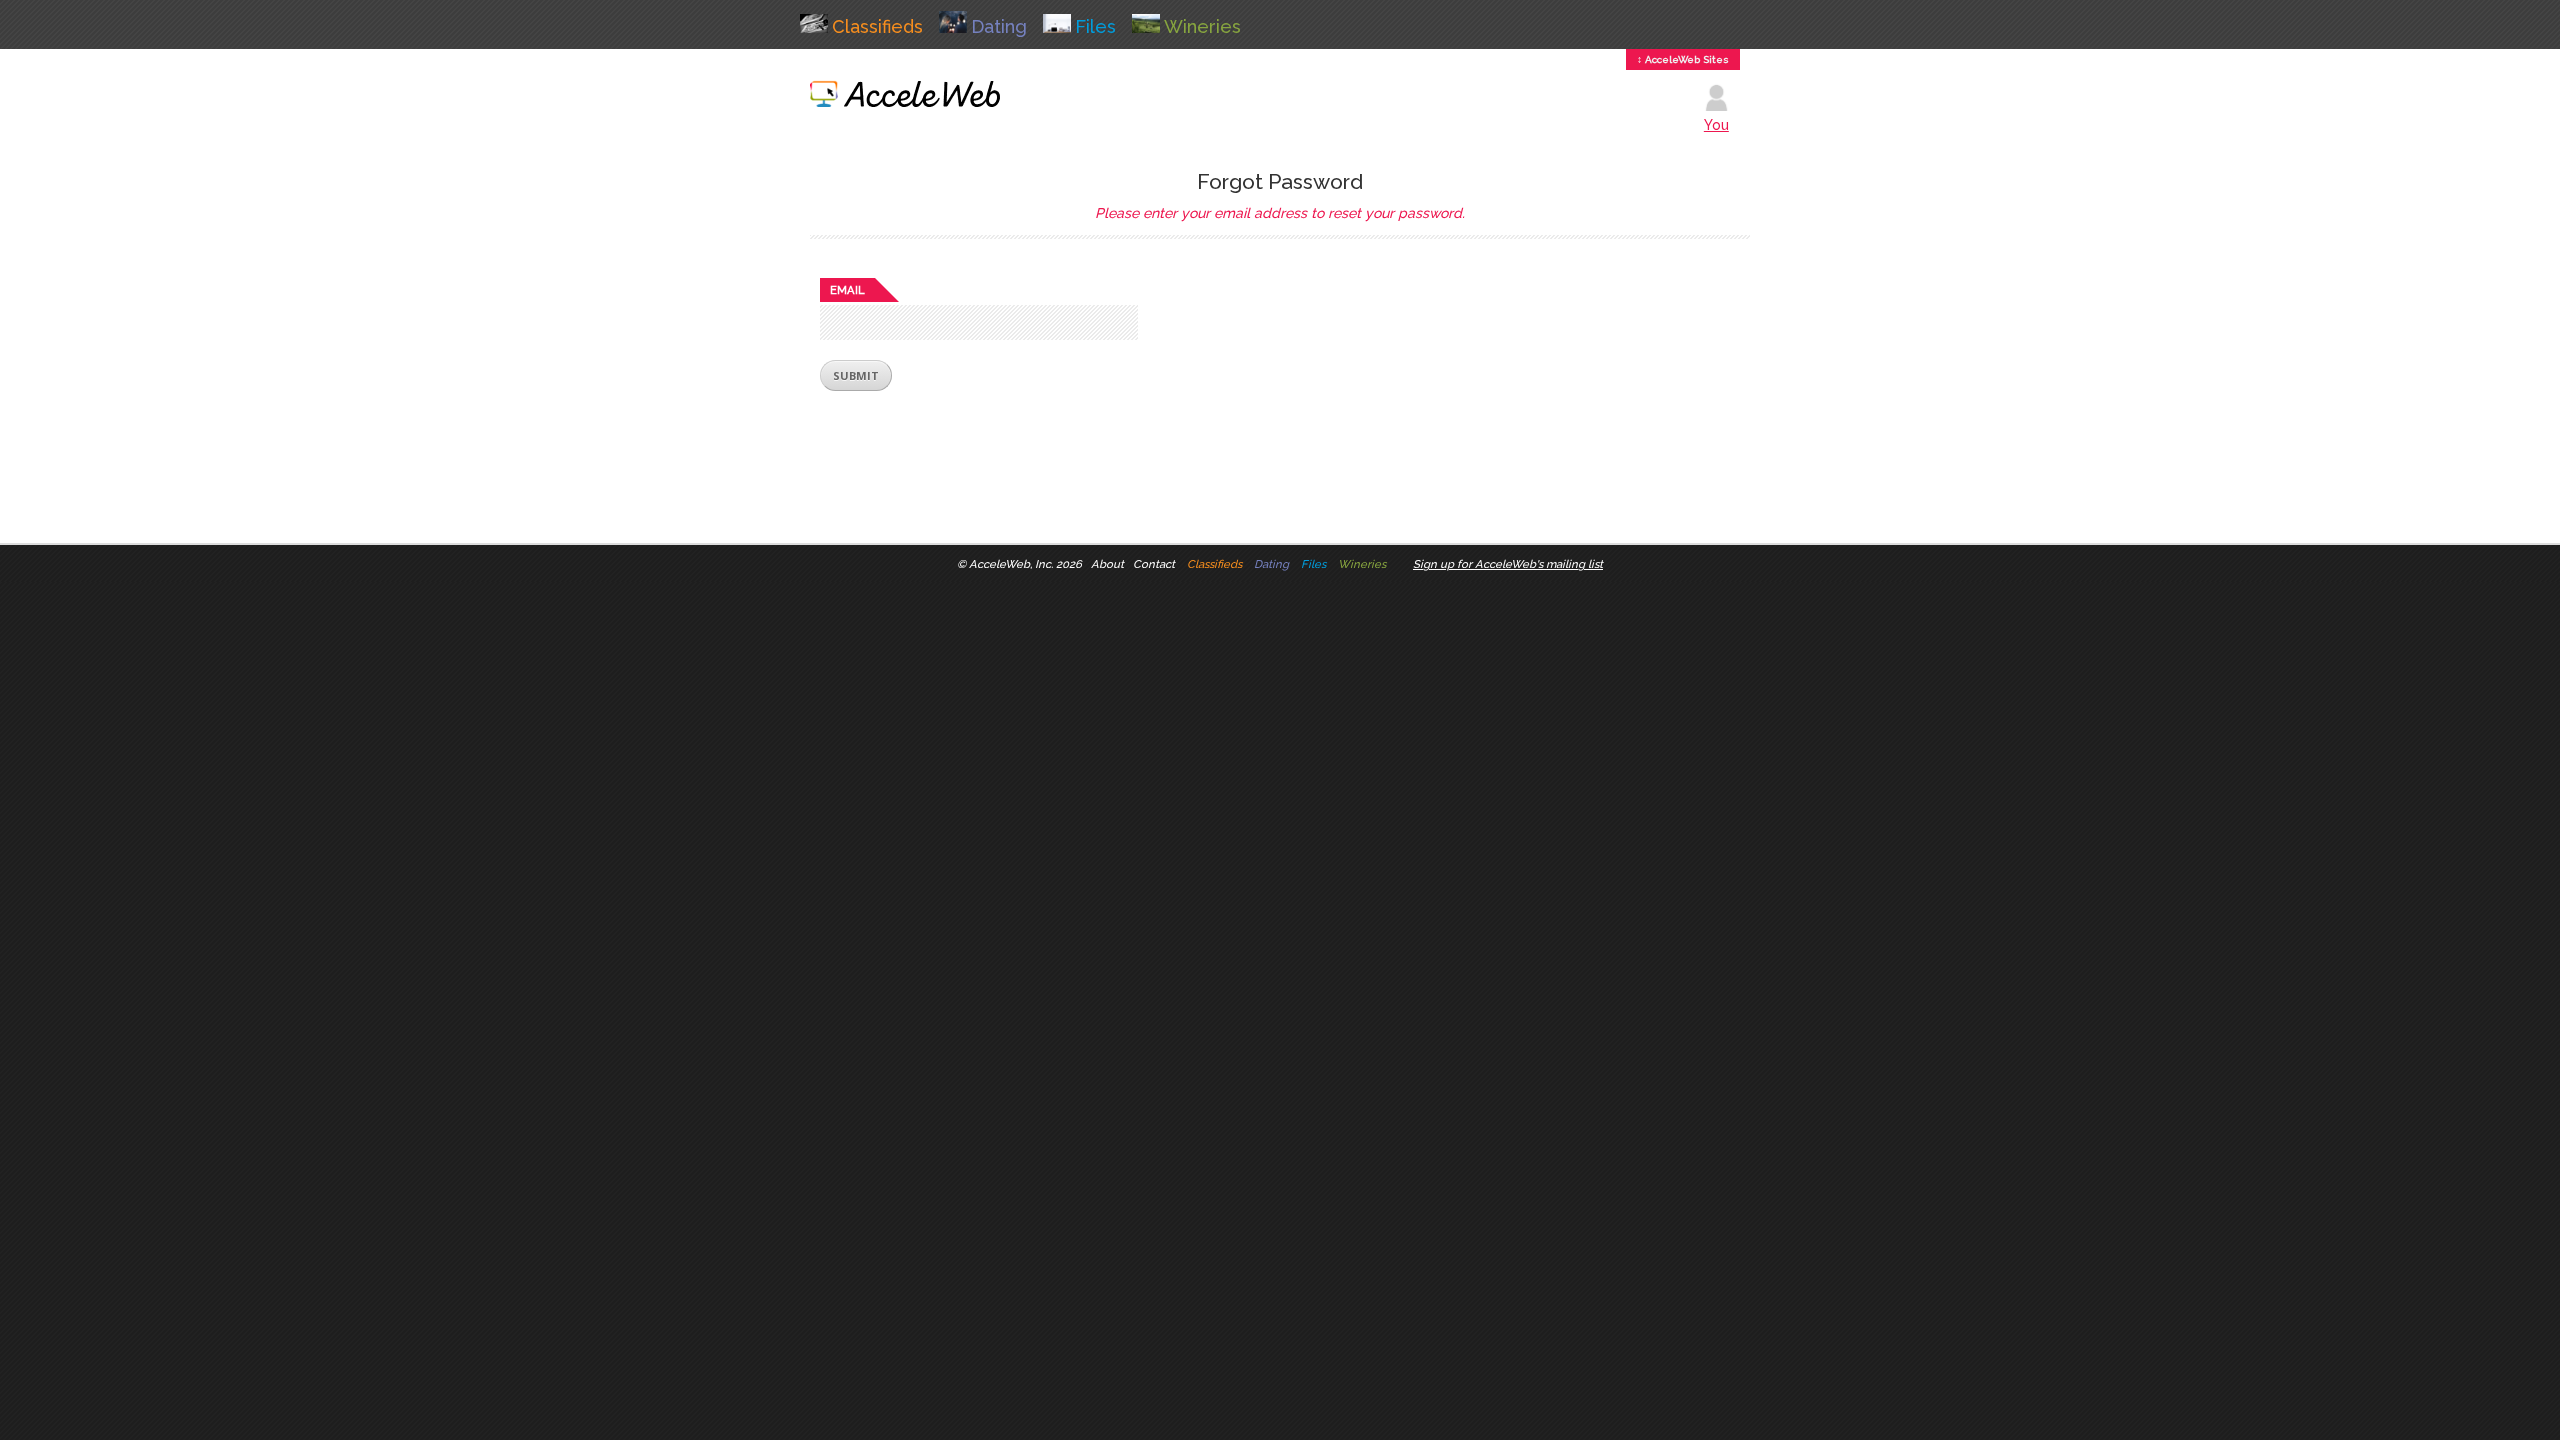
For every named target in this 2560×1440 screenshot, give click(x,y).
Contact (1154, 564)
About (1107, 564)
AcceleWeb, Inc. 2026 (1025, 564)
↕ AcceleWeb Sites (1683, 59)
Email (847, 290)
